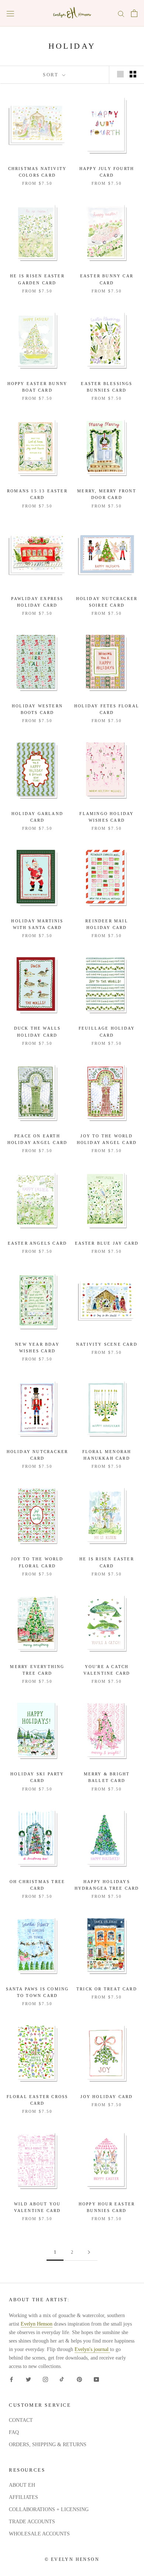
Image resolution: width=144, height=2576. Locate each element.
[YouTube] (96, 2379)
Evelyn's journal (92, 2349)
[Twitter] (28, 2379)
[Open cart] (134, 13)
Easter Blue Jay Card (107, 1243)
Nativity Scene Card (107, 1344)
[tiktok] (62, 2379)
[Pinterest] (79, 2379)
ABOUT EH (22, 2485)
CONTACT (21, 2420)
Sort (52, 75)
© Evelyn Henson (72, 2559)
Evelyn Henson (37, 2324)
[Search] (121, 13)
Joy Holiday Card (107, 2097)
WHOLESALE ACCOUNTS (39, 2534)
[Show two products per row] (133, 74)
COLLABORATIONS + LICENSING (49, 2509)
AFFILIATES (23, 2497)
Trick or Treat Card (107, 1989)
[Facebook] (11, 2379)
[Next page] (89, 2252)
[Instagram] (45, 2379)
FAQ (14, 2432)
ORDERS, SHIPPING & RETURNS (48, 2445)
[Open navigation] (10, 13)
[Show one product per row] (120, 74)
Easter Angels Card (37, 1243)
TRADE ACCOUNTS (32, 2522)
